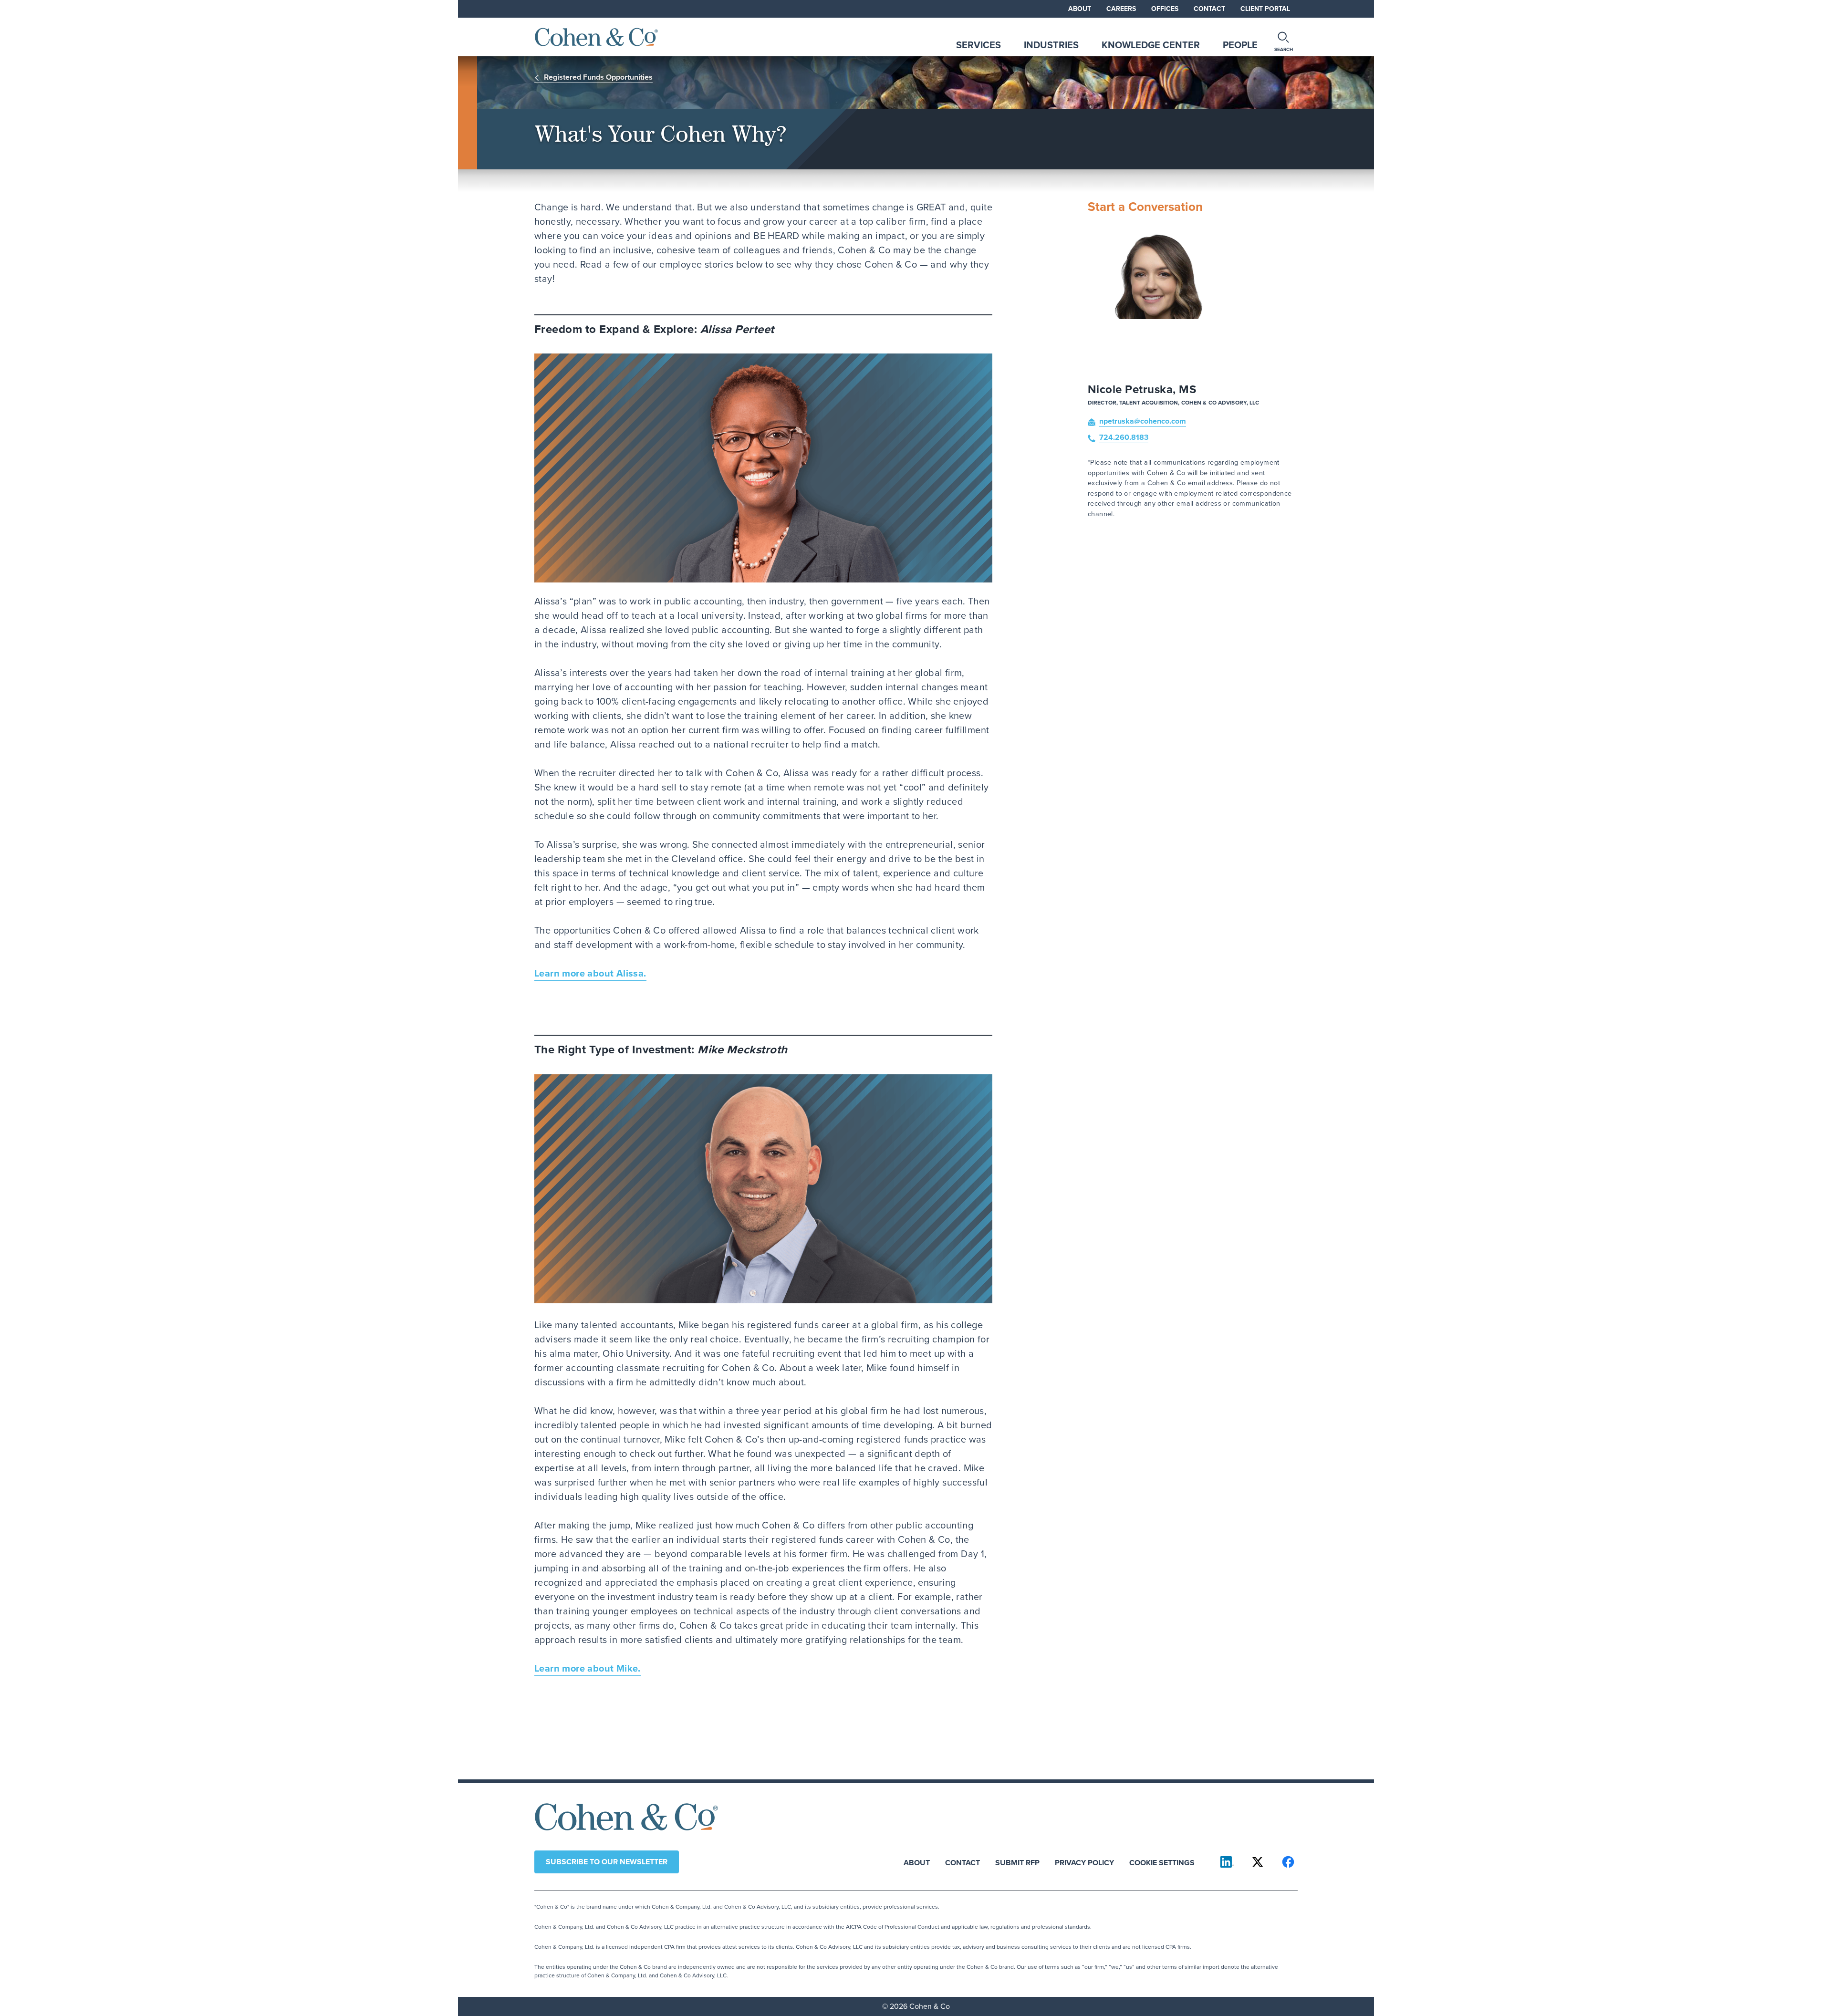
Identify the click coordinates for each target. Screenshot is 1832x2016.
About (1080, 9)
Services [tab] (978, 45)
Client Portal (1265, 9)
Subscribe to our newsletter (607, 1862)
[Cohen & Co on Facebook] (1288, 1862)
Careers (1121, 9)
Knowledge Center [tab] (1151, 45)
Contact (1209, 9)
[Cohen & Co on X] (1258, 1862)
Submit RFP (1017, 1862)
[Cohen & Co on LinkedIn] (1227, 1862)
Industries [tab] (1051, 45)
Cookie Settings (1162, 1862)
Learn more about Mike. (588, 1668)
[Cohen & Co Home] (596, 37)
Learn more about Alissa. (590, 973)
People (1240, 45)
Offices (1165, 9)
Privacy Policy (1084, 1862)
